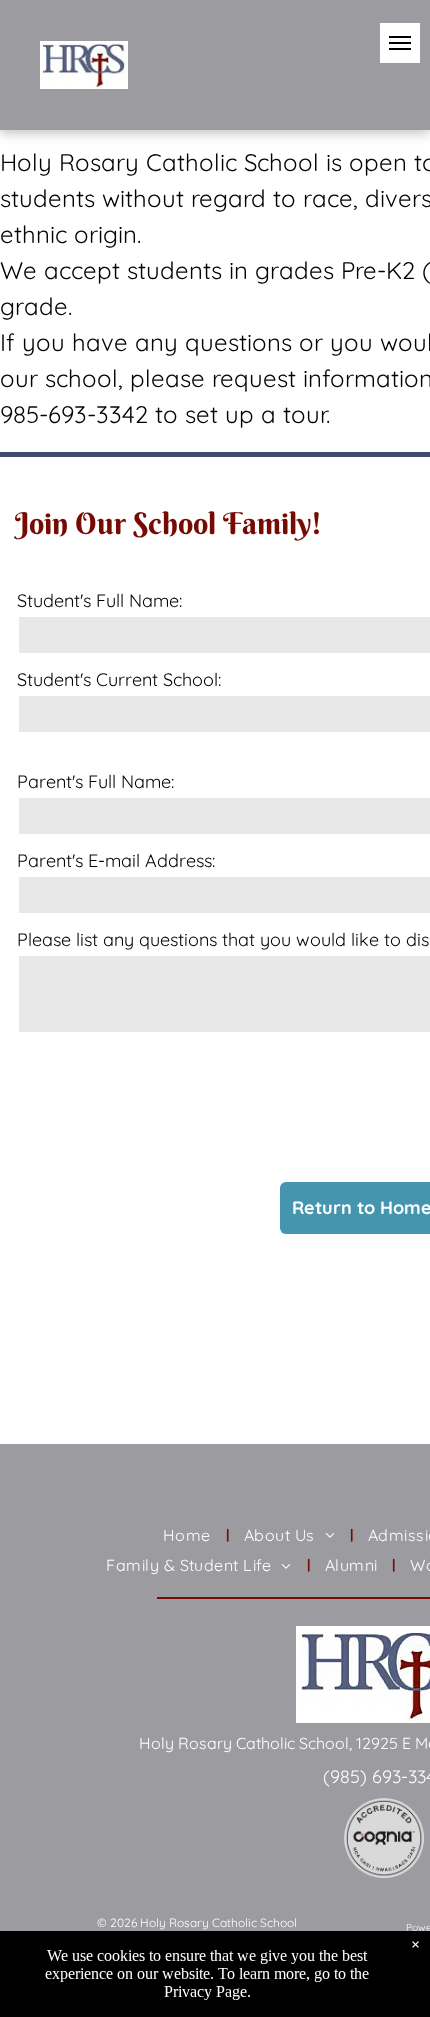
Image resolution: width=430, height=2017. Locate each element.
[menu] (400, 43)
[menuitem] (188, 1535)
